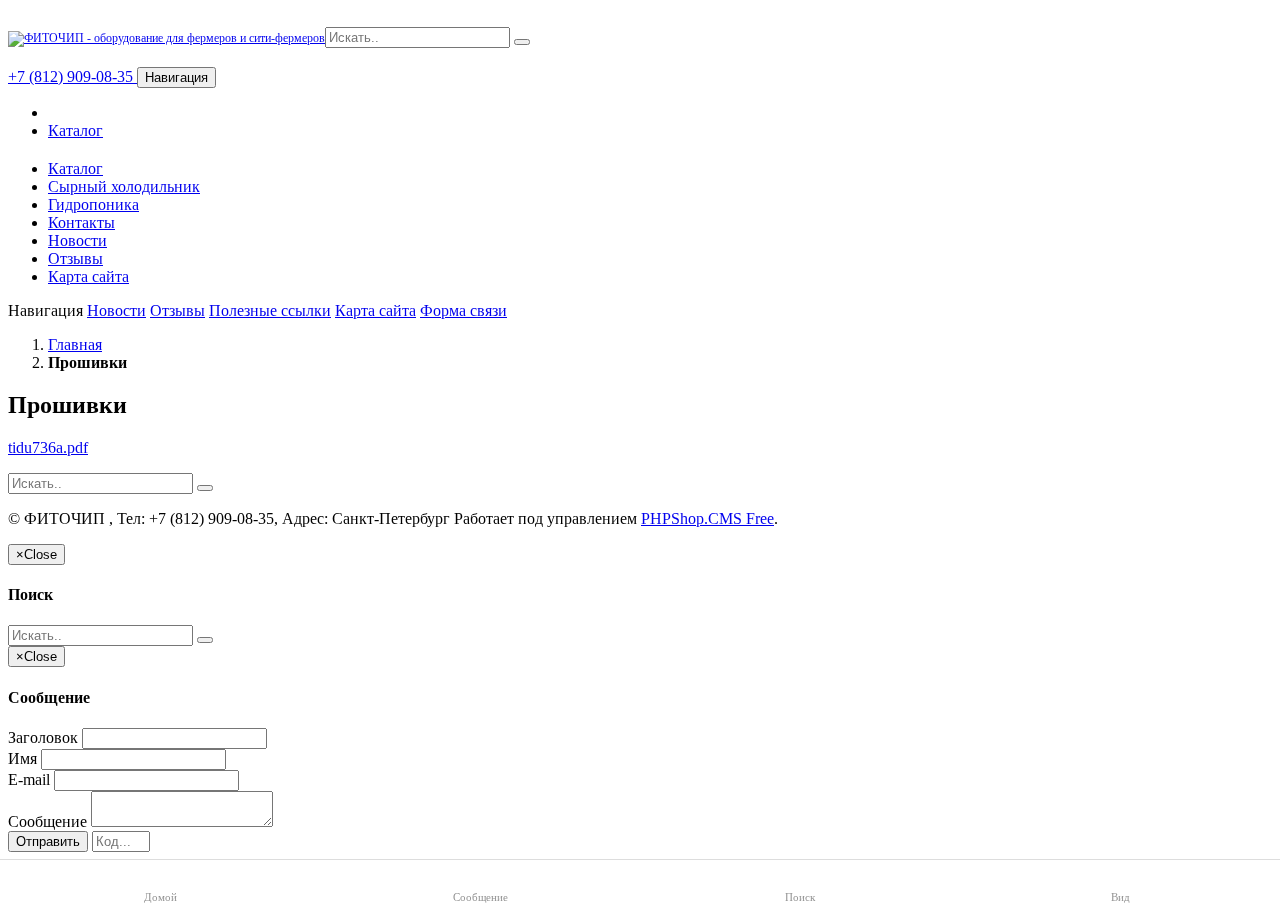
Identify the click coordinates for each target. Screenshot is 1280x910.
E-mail (29, 779)
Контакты (81, 222)
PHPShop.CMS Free (707, 518)
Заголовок (43, 737)
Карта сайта (88, 276)
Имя (22, 758)
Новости (77, 240)
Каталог (75, 130)
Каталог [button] (75, 168)
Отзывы (75, 258)
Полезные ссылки (270, 310)
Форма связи (463, 310)
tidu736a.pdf (48, 447)
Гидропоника (93, 204)
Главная (75, 344)
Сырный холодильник (124, 186)
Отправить (48, 841)
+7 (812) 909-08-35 (72, 76)
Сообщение (47, 821)
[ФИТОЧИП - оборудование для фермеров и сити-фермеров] (166, 38)
